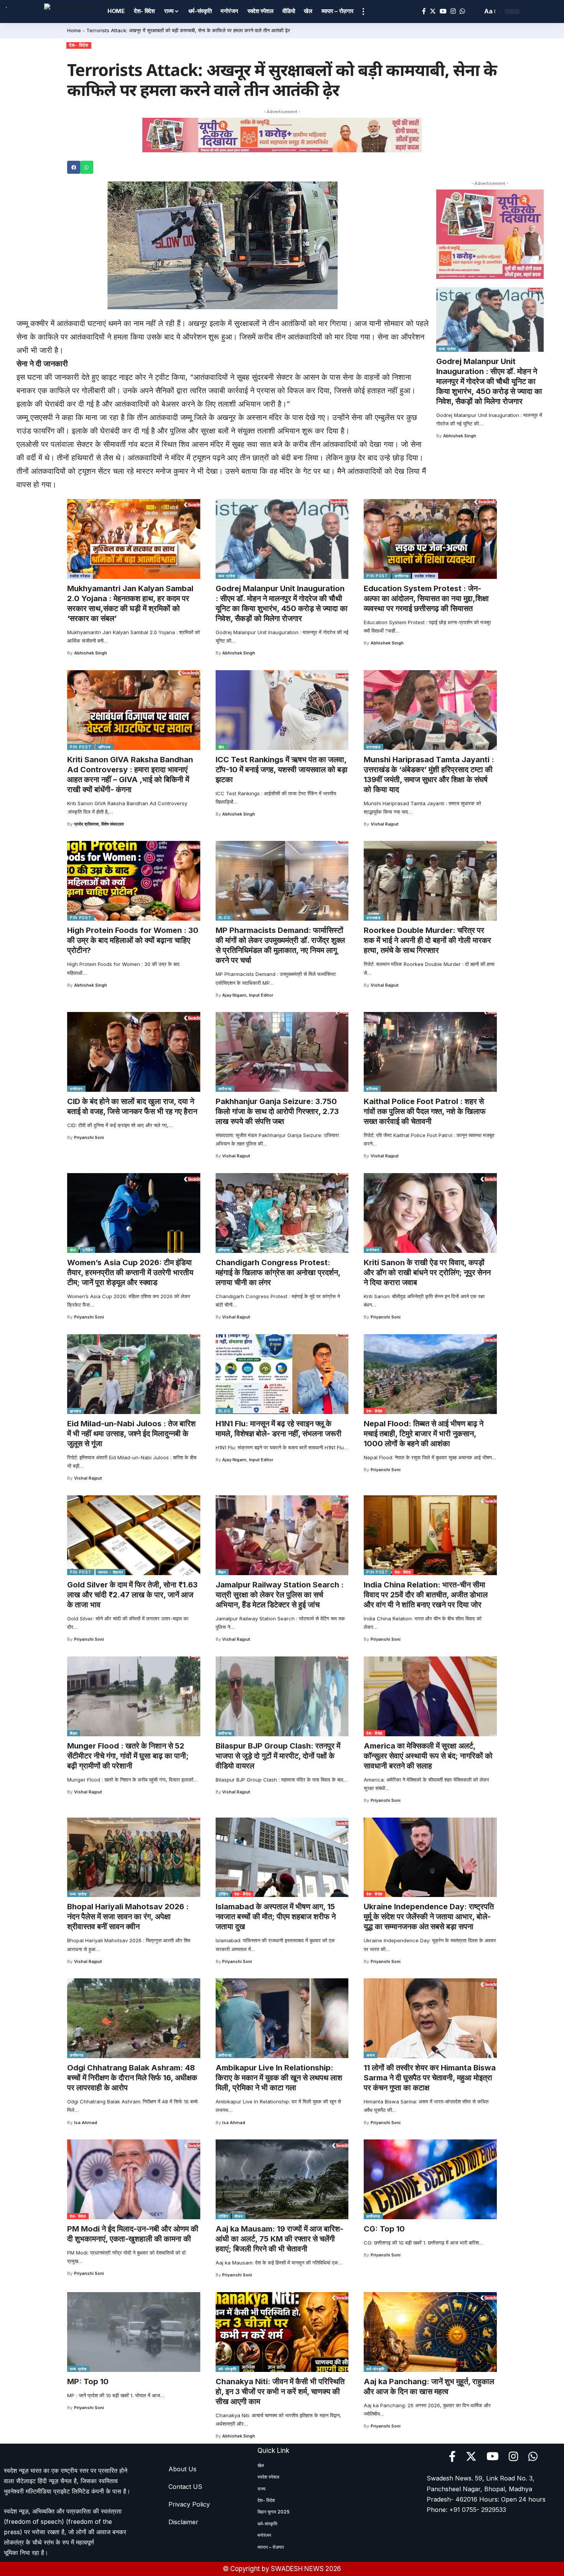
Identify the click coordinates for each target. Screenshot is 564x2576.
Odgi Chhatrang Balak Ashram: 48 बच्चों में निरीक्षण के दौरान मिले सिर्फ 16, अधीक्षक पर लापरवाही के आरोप (132, 2078)
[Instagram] (453, 11)
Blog (224, 918)
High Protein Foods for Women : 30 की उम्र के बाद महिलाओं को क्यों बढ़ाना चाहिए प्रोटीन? (133, 940)
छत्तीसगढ (402, 576)
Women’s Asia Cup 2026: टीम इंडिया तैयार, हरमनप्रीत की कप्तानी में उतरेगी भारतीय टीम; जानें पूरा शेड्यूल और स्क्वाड (130, 1272)
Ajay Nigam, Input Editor (248, 995)
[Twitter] (433, 11)
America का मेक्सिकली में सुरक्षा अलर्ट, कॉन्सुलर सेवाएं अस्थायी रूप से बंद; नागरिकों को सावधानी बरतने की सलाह (428, 1756)
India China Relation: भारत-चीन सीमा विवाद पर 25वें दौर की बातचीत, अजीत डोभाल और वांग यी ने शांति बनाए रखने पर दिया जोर (426, 1595)
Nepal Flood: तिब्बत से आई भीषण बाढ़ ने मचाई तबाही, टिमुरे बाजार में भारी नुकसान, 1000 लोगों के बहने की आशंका (424, 1434)
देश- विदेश (79, 45)
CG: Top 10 (384, 2229)
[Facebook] (424, 11)
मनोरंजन (76, 1089)
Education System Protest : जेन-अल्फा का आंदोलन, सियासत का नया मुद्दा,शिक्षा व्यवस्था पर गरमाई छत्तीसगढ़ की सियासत (426, 598)
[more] (363, 12)
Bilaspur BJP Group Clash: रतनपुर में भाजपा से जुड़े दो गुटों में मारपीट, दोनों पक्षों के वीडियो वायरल (278, 1756)
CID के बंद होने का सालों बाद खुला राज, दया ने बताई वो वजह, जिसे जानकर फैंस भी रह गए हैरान (132, 1106)
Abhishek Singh (460, 436)
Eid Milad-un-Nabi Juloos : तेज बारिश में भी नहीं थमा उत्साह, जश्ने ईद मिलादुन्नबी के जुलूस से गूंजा (131, 1434)
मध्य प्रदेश (447, 349)
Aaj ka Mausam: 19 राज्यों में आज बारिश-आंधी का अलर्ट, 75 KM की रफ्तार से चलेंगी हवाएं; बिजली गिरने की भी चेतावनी (280, 2239)
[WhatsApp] (462, 11)
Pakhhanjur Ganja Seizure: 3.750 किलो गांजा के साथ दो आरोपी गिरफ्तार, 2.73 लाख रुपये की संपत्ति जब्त (277, 1111)
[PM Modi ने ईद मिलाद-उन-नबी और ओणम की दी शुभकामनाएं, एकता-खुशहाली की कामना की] (134, 2179)
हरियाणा (372, 1089)
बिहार (222, 1572)
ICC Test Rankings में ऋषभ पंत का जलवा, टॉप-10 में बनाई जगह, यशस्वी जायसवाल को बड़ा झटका (282, 770)
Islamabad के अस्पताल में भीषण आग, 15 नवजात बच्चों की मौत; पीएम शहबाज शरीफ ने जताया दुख (276, 1917)
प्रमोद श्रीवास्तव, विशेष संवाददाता (99, 824)
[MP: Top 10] (134, 2332)
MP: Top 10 (88, 2382)
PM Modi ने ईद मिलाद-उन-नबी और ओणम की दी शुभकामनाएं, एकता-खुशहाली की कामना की (133, 2234)
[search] (475, 12)
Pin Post (377, 576)
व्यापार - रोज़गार (111, 1572)
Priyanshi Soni (89, 1137)
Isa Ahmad (86, 2123)
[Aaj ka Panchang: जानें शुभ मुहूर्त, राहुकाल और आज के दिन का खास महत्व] (430, 2332)
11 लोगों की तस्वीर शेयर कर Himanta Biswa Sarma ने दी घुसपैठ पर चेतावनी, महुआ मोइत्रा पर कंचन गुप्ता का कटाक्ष (430, 2078)
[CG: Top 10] (430, 2179)
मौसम (238, 2216)
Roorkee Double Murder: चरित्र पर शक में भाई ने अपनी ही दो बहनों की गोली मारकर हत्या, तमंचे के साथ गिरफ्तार (427, 940)
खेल (221, 747)
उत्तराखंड (374, 747)
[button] (74, 167)
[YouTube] (443, 11)
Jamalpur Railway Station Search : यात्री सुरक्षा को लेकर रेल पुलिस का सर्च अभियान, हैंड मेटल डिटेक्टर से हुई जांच (280, 1595)
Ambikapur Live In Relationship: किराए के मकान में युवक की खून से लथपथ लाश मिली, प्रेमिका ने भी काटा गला (279, 2078)
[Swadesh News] (70, 11)
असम (370, 2055)
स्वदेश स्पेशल (80, 576)
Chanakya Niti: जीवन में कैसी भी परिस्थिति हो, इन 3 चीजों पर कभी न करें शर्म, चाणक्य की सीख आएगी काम (280, 2391)
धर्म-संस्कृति (228, 2369)
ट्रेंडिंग (87, 1250)
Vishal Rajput (385, 824)
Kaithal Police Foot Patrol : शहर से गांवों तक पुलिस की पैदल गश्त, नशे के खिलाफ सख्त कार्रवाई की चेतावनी (425, 1111)
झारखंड (76, 1411)
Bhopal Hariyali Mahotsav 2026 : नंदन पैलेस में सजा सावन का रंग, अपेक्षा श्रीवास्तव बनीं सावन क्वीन (128, 1917)
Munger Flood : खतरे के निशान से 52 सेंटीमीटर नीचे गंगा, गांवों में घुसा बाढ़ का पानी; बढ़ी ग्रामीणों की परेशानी (128, 1756)
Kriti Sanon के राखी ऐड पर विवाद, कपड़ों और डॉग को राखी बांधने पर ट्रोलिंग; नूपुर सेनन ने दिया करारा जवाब (427, 1272)
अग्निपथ (105, 747)
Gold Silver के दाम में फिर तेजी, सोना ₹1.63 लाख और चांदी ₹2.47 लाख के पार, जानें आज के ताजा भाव (132, 1595)
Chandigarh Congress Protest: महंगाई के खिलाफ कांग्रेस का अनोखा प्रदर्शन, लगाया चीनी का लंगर (278, 1272)
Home (74, 30)
